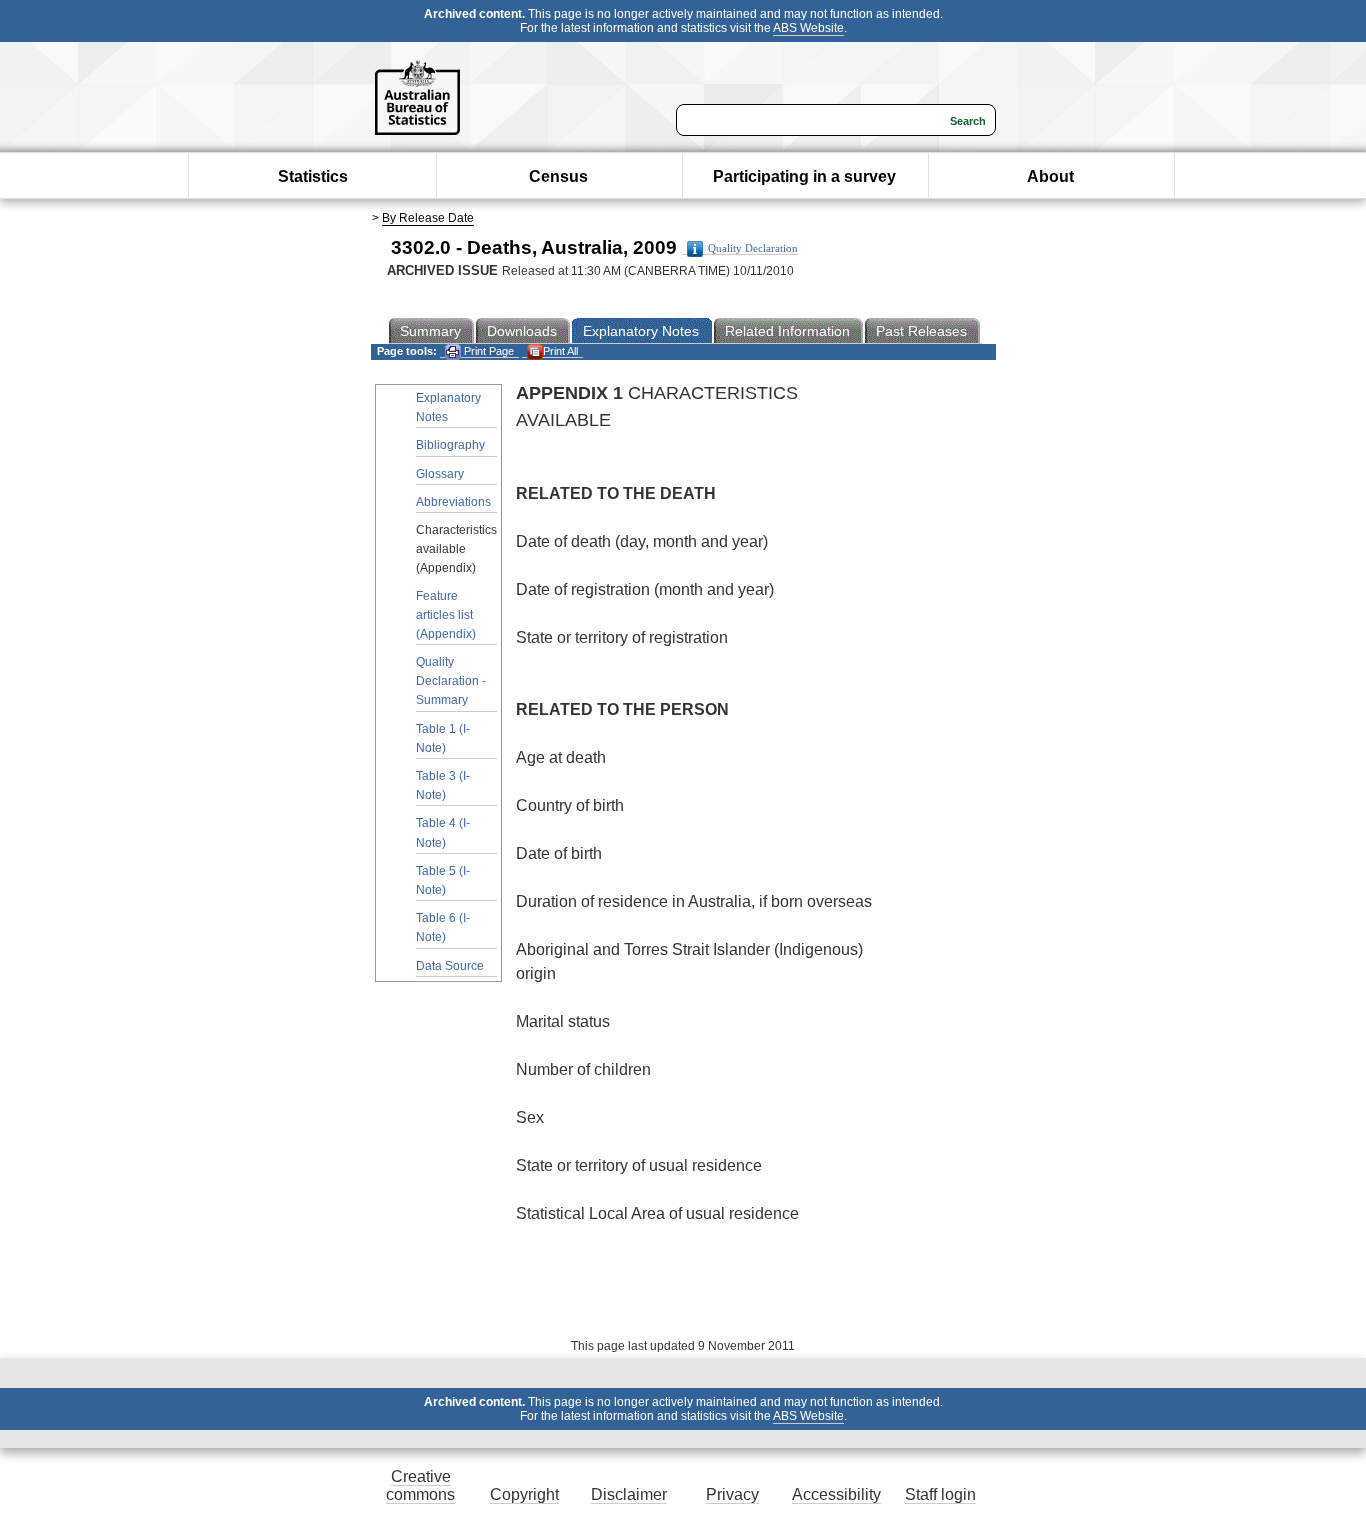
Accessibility (836, 1494)
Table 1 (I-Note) (443, 738)
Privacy (732, 1494)
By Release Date (428, 218)
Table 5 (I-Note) (443, 880)
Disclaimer (629, 1494)
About (1050, 176)
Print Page (487, 351)
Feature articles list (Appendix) (446, 615)
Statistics (313, 176)
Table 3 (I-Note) (443, 785)
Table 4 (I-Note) (443, 832)
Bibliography (450, 445)
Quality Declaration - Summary (451, 681)
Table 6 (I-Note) (443, 927)
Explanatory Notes (448, 407)
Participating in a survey (804, 176)
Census (558, 176)
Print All (560, 351)
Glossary (440, 474)
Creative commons (420, 1485)
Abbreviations (453, 502)
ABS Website (808, 28)
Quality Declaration (753, 248)
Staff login (940, 1494)
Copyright (524, 1494)
